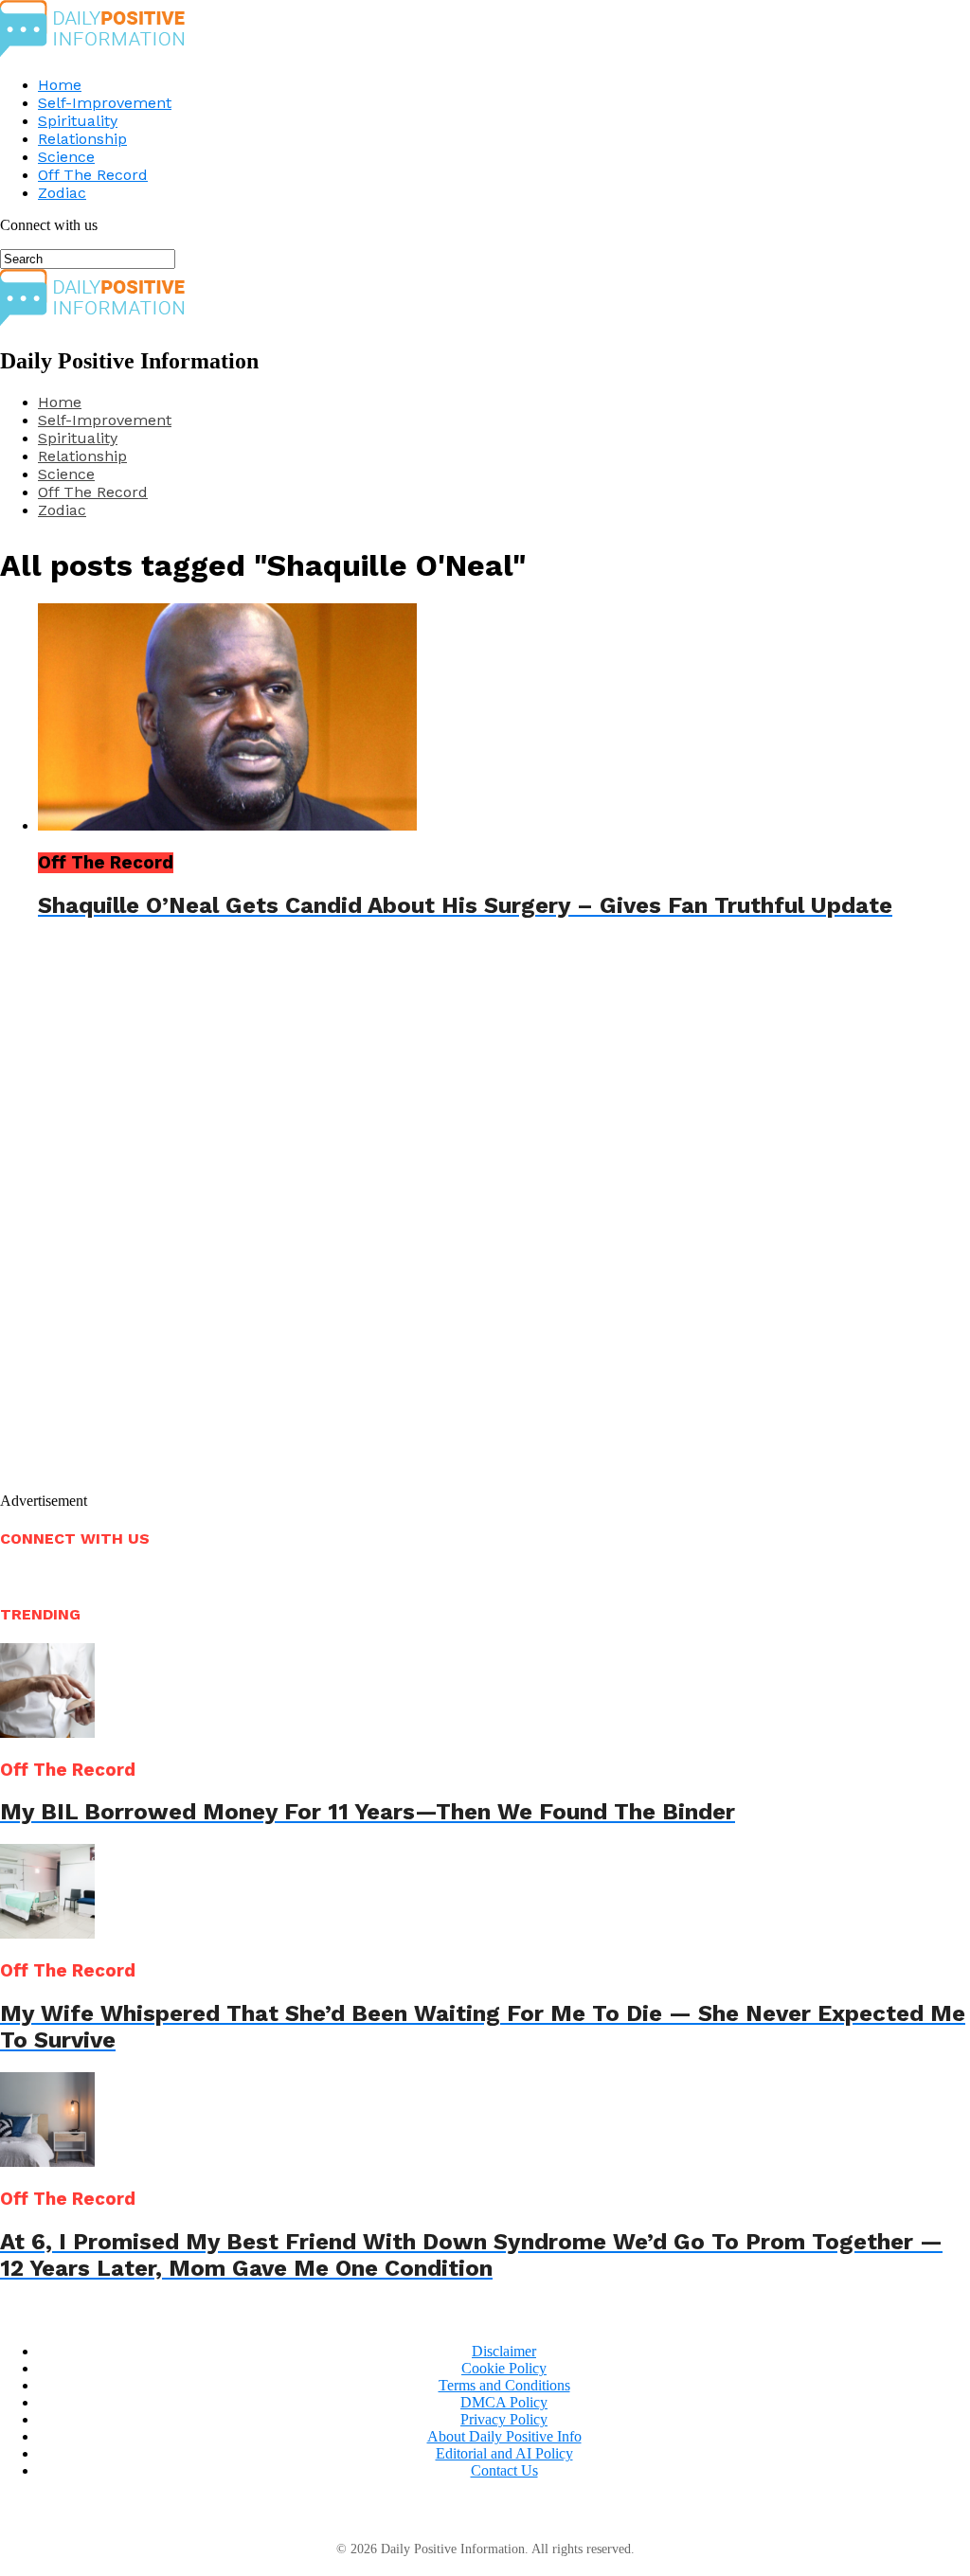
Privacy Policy (504, 2419)
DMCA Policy (504, 2402)
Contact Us (504, 2470)
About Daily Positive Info (504, 2436)
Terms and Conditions (504, 2385)
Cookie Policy (504, 2368)
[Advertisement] (233, 1222)
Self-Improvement (105, 103)
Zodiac (62, 193)
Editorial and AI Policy (504, 2453)
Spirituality (78, 121)
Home (60, 85)
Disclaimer (504, 2351)
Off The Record (93, 175)
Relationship (82, 139)
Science (66, 157)
